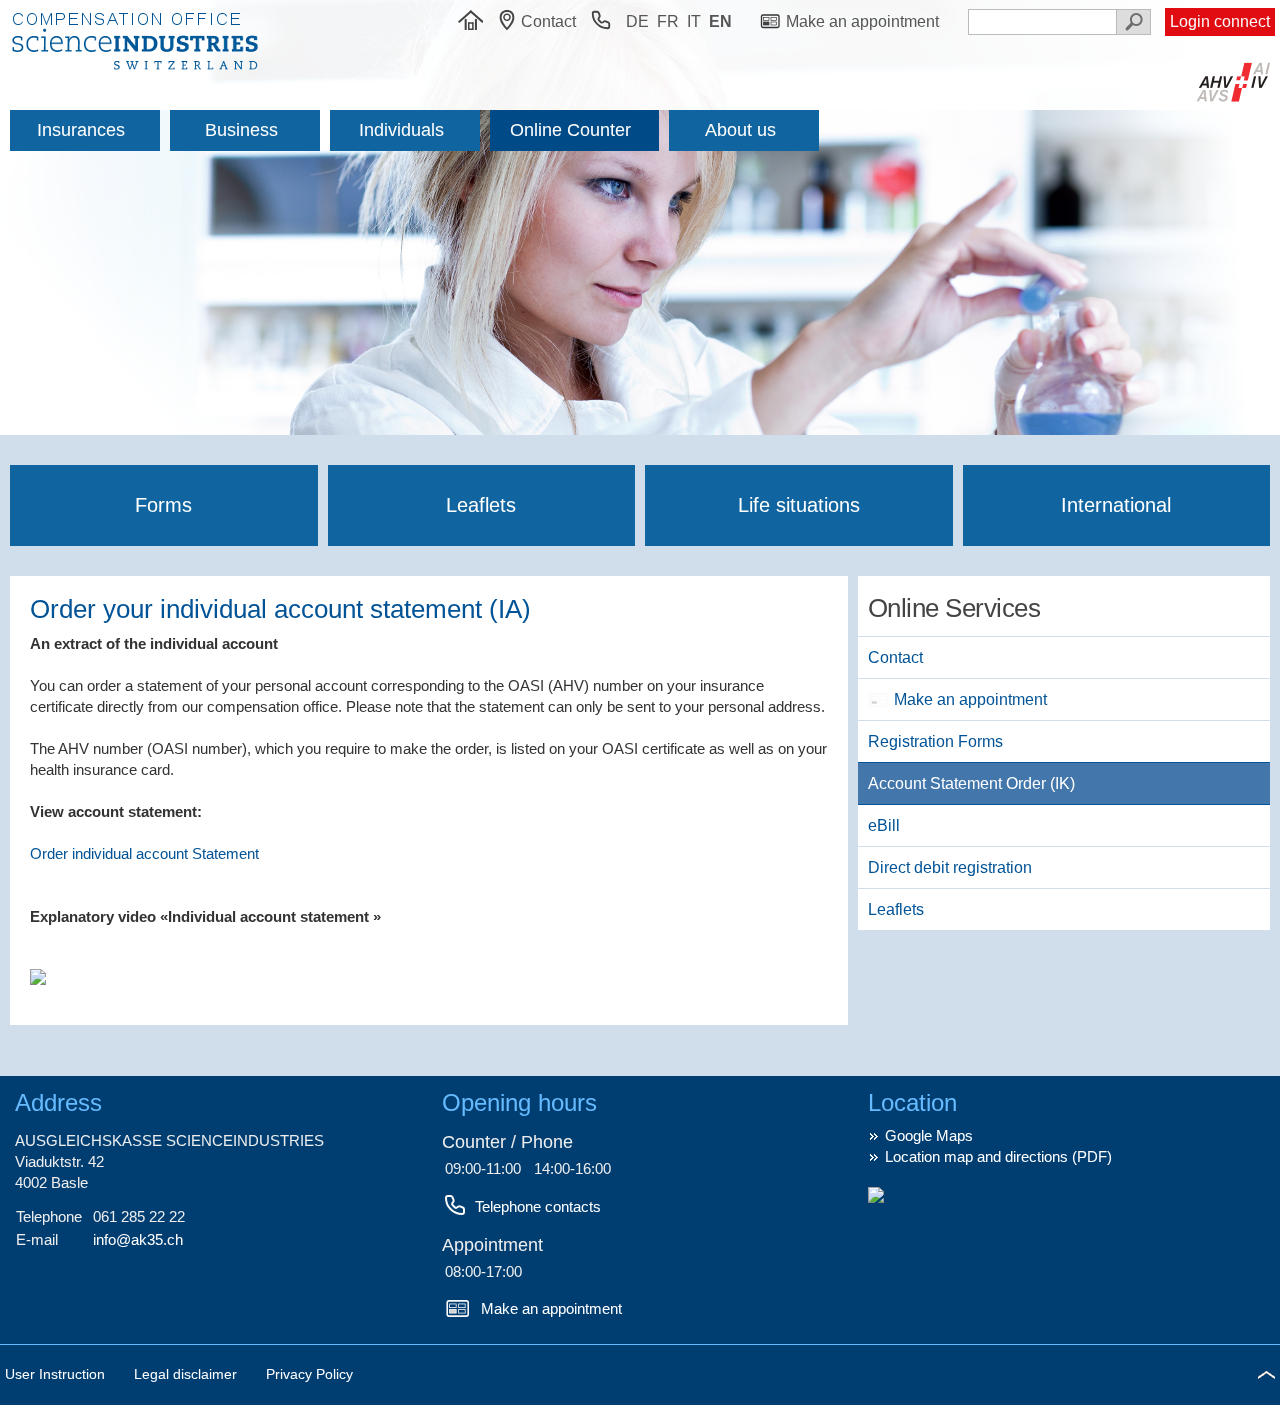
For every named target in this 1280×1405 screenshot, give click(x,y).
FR (668, 21)
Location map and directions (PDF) (998, 1156)
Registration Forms (935, 741)
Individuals (401, 130)
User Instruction (57, 1374)
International (1116, 505)
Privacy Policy (309, 1374)
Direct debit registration (950, 867)
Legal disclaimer (187, 1374)
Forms (163, 505)
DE (637, 21)
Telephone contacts (538, 1206)
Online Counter (570, 130)
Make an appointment (970, 699)
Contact (895, 657)
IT (694, 21)
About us (740, 130)
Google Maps (929, 1135)
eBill (884, 825)
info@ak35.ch (138, 1239)
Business (241, 130)
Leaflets (481, 505)
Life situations (799, 505)
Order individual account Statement (144, 853)
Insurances (81, 130)
